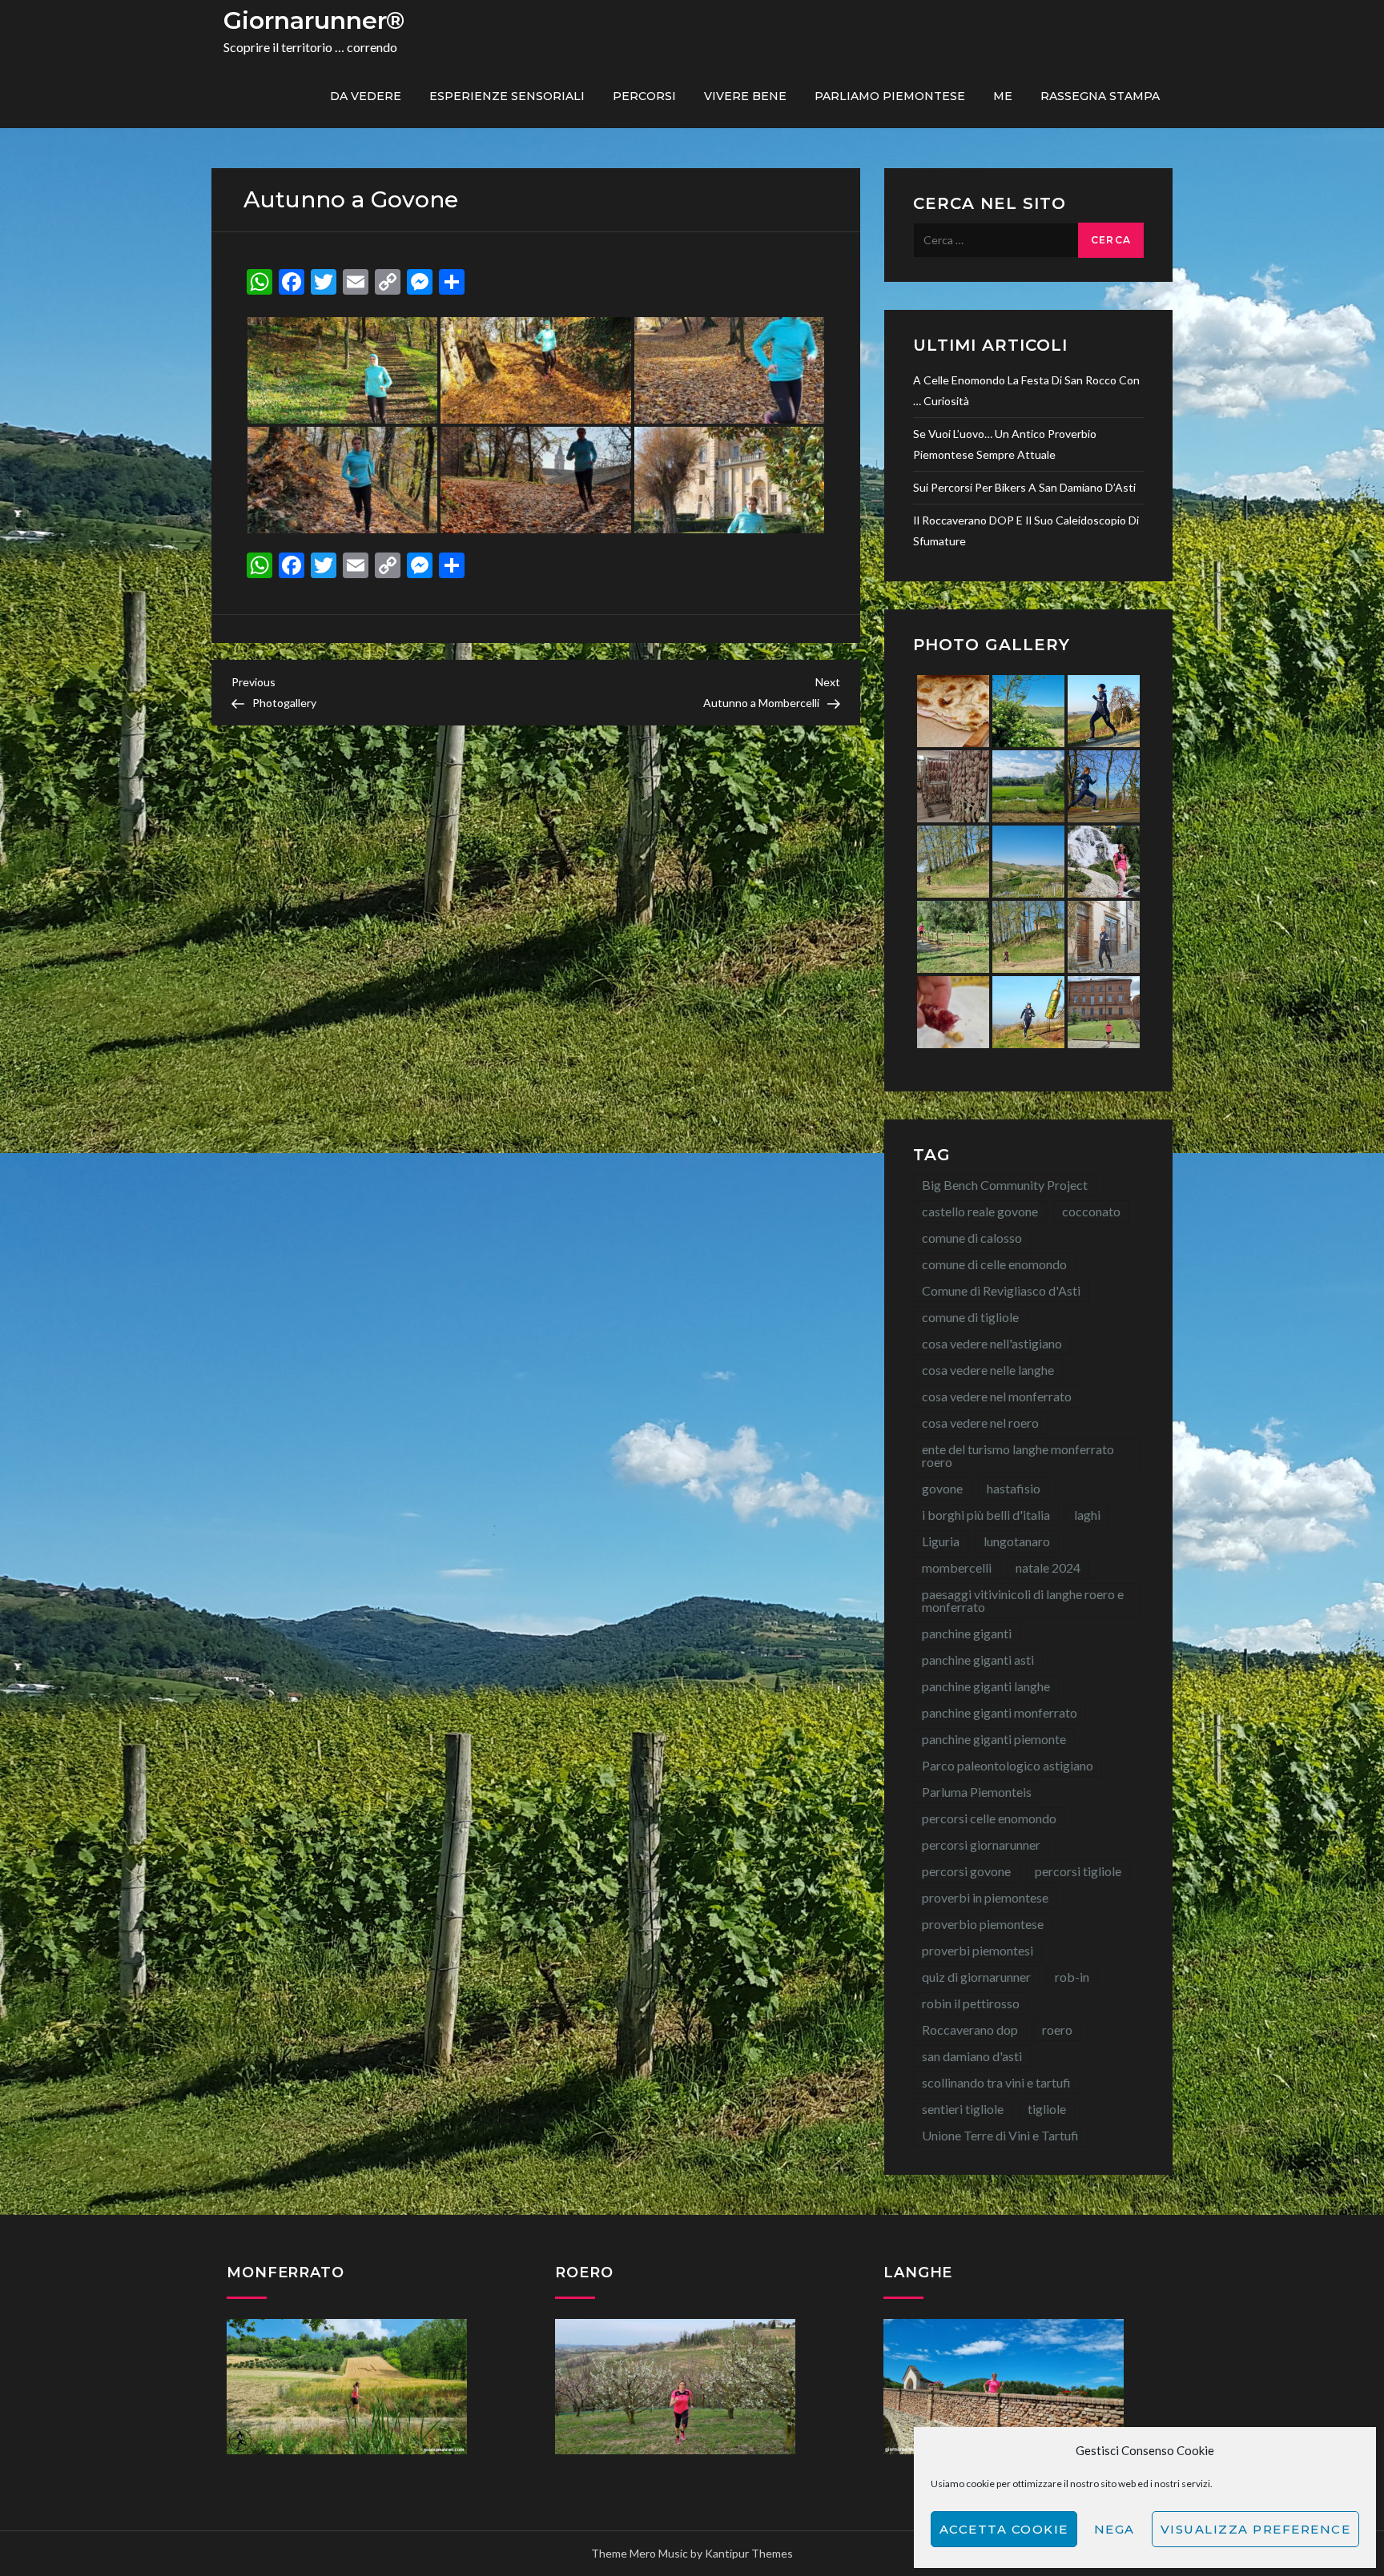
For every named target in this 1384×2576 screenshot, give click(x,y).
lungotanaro (1017, 1541)
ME (1003, 96)
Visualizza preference (1256, 2529)
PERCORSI (644, 96)
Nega (1114, 2529)
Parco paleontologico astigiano (1008, 1765)
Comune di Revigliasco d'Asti (1001, 1290)
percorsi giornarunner (981, 1845)
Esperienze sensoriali (507, 96)
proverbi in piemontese (985, 1897)
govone (942, 1488)
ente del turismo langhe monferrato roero (1018, 1455)
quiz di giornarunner (976, 1977)
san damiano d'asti (972, 2056)
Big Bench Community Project (1005, 1185)
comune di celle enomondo (994, 1264)
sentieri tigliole (963, 2109)
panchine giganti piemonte (994, 1739)
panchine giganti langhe (986, 1686)
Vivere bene (745, 96)
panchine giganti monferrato (1000, 1712)
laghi (1087, 1515)
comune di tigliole (970, 1317)
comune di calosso (972, 1238)
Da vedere (366, 96)
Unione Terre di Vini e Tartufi (1000, 2135)
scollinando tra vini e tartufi (996, 2082)
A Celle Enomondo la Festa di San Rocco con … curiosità (1026, 390)
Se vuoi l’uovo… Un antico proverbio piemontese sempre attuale (1005, 444)
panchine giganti (967, 1633)
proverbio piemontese (983, 1924)
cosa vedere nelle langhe (988, 1370)
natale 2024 (1048, 1567)
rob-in (1072, 1977)
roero (1057, 2029)
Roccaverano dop (970, 2029)
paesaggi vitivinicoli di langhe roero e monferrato (1023, 1600)
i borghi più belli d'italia (986, 1515)
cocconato (1091, 1211)
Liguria (941, 1541)
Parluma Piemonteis (977, 1792)
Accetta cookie (1004, 2529)
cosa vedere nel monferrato (997, 1396)
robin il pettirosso (971, 2003)
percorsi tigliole (1078, 1871)
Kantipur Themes (749, 2553)
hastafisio (1014, 1488)
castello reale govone (980, 1211)
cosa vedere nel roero (980, 1423)
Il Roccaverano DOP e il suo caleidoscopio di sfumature (1026, 530)
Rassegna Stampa (1100, 96)
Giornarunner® (314, 20)
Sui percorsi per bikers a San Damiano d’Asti (1024, 487)
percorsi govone (966, 1871)
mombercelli (957, 1567)
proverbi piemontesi (978, 1950)
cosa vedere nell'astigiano (992, 1343)
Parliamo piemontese (890, 96)
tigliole (1047, 2109)
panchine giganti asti (978, 1660)
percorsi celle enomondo (989, 1818)
